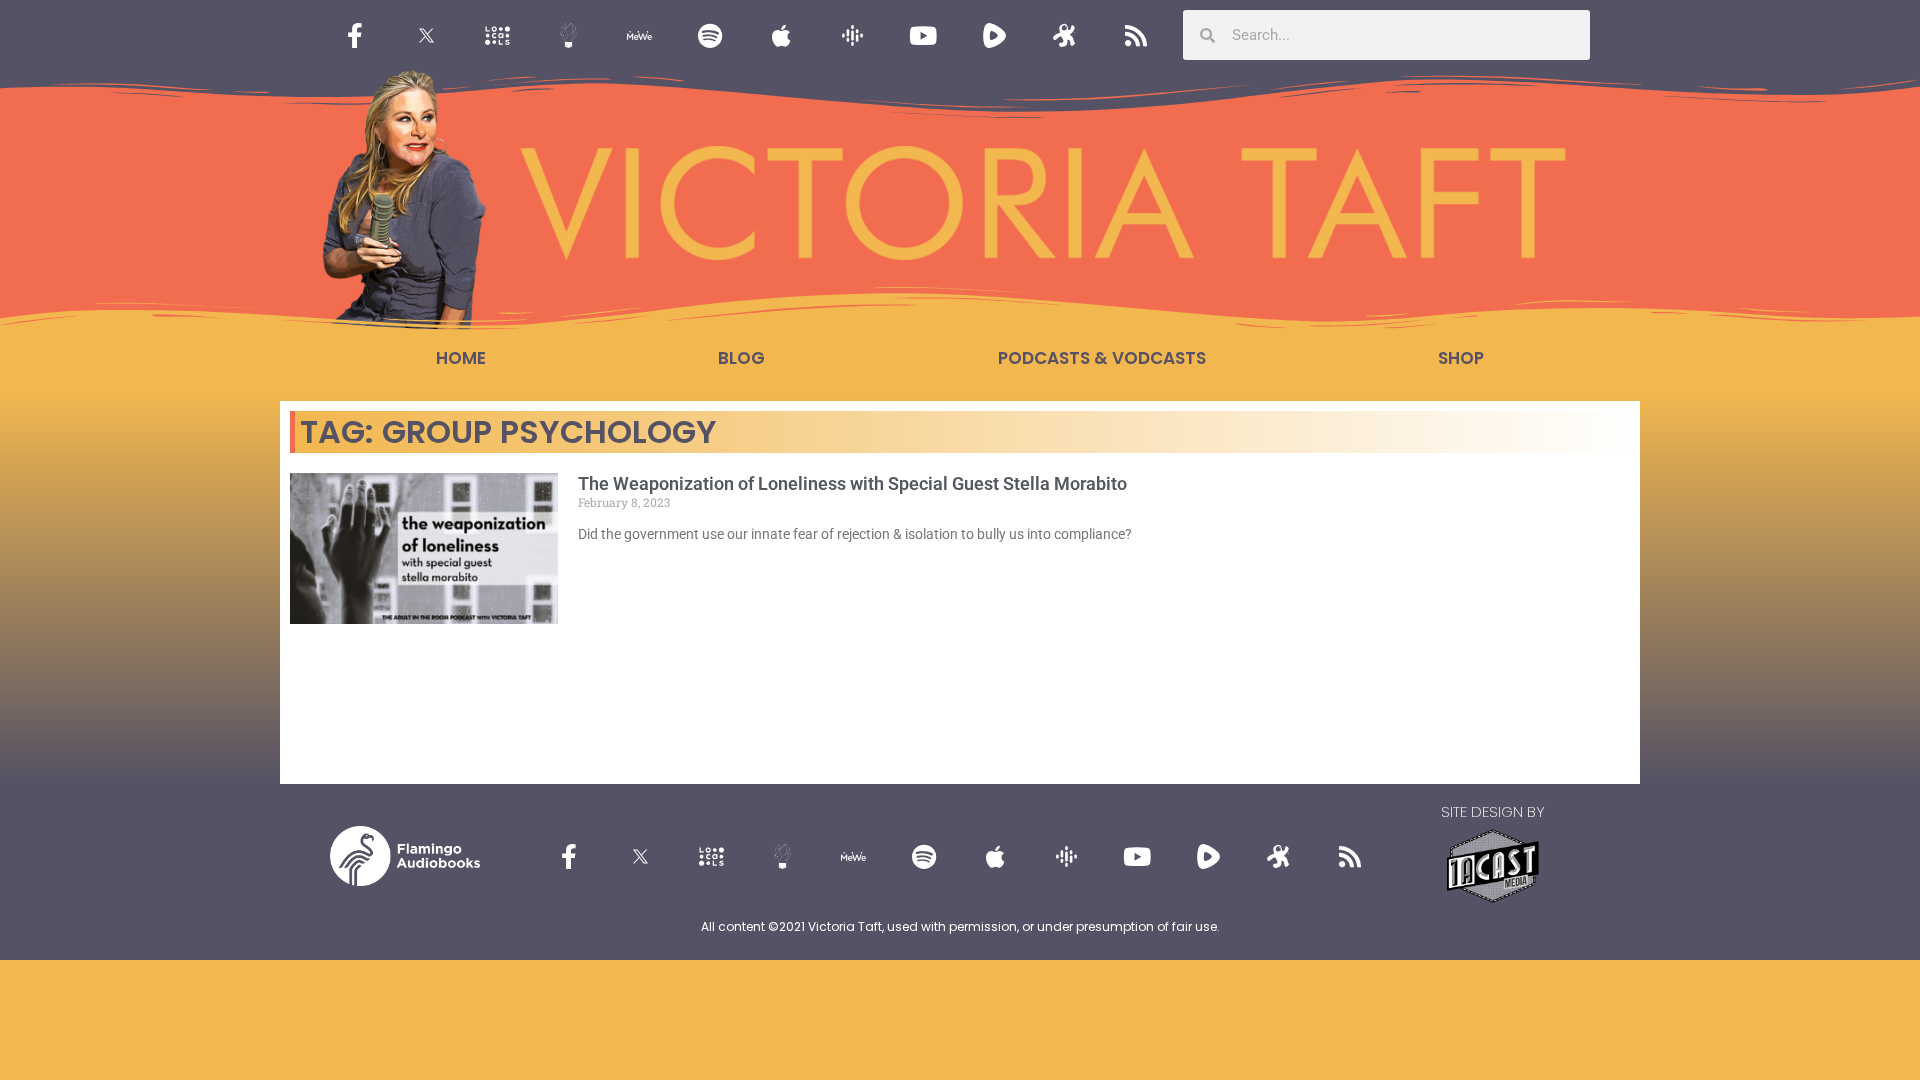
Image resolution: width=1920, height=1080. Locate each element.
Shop (1461, 358)
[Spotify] (710, 35)
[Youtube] (923, 35)
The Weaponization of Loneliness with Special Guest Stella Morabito (852, 483)
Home (461, 358)
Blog (741, 358)
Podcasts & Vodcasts (1102, 358)
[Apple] (781, 35)
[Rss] (1136, 35)
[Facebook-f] (355, 35)
